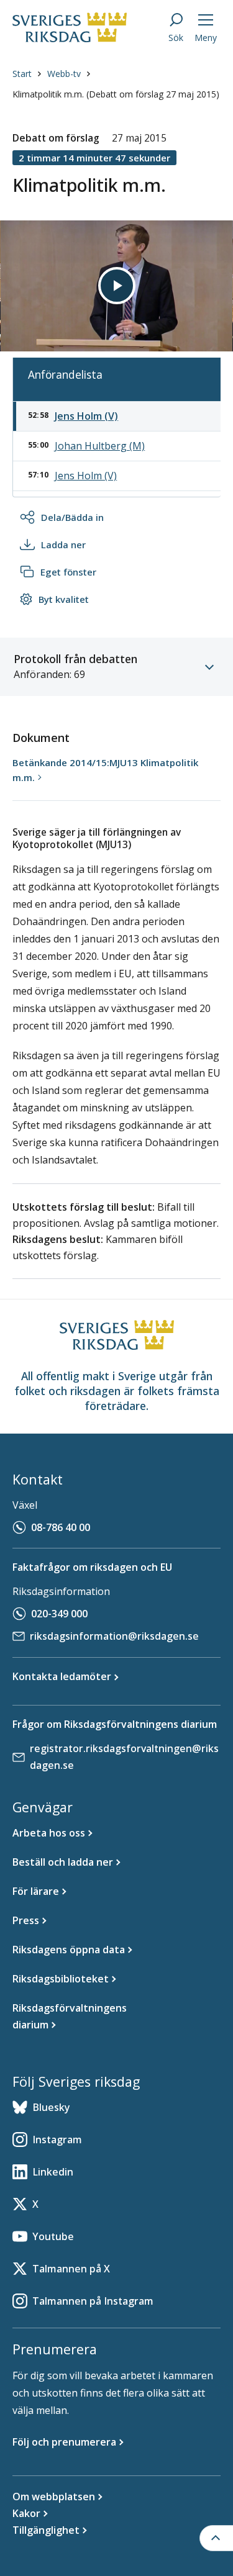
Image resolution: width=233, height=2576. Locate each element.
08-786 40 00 (61, 1527)
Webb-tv (64, 74)
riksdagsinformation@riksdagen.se (114, 1636)
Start (22, 74)
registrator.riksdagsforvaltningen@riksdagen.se (124, 1757)
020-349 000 (59, 1614)
